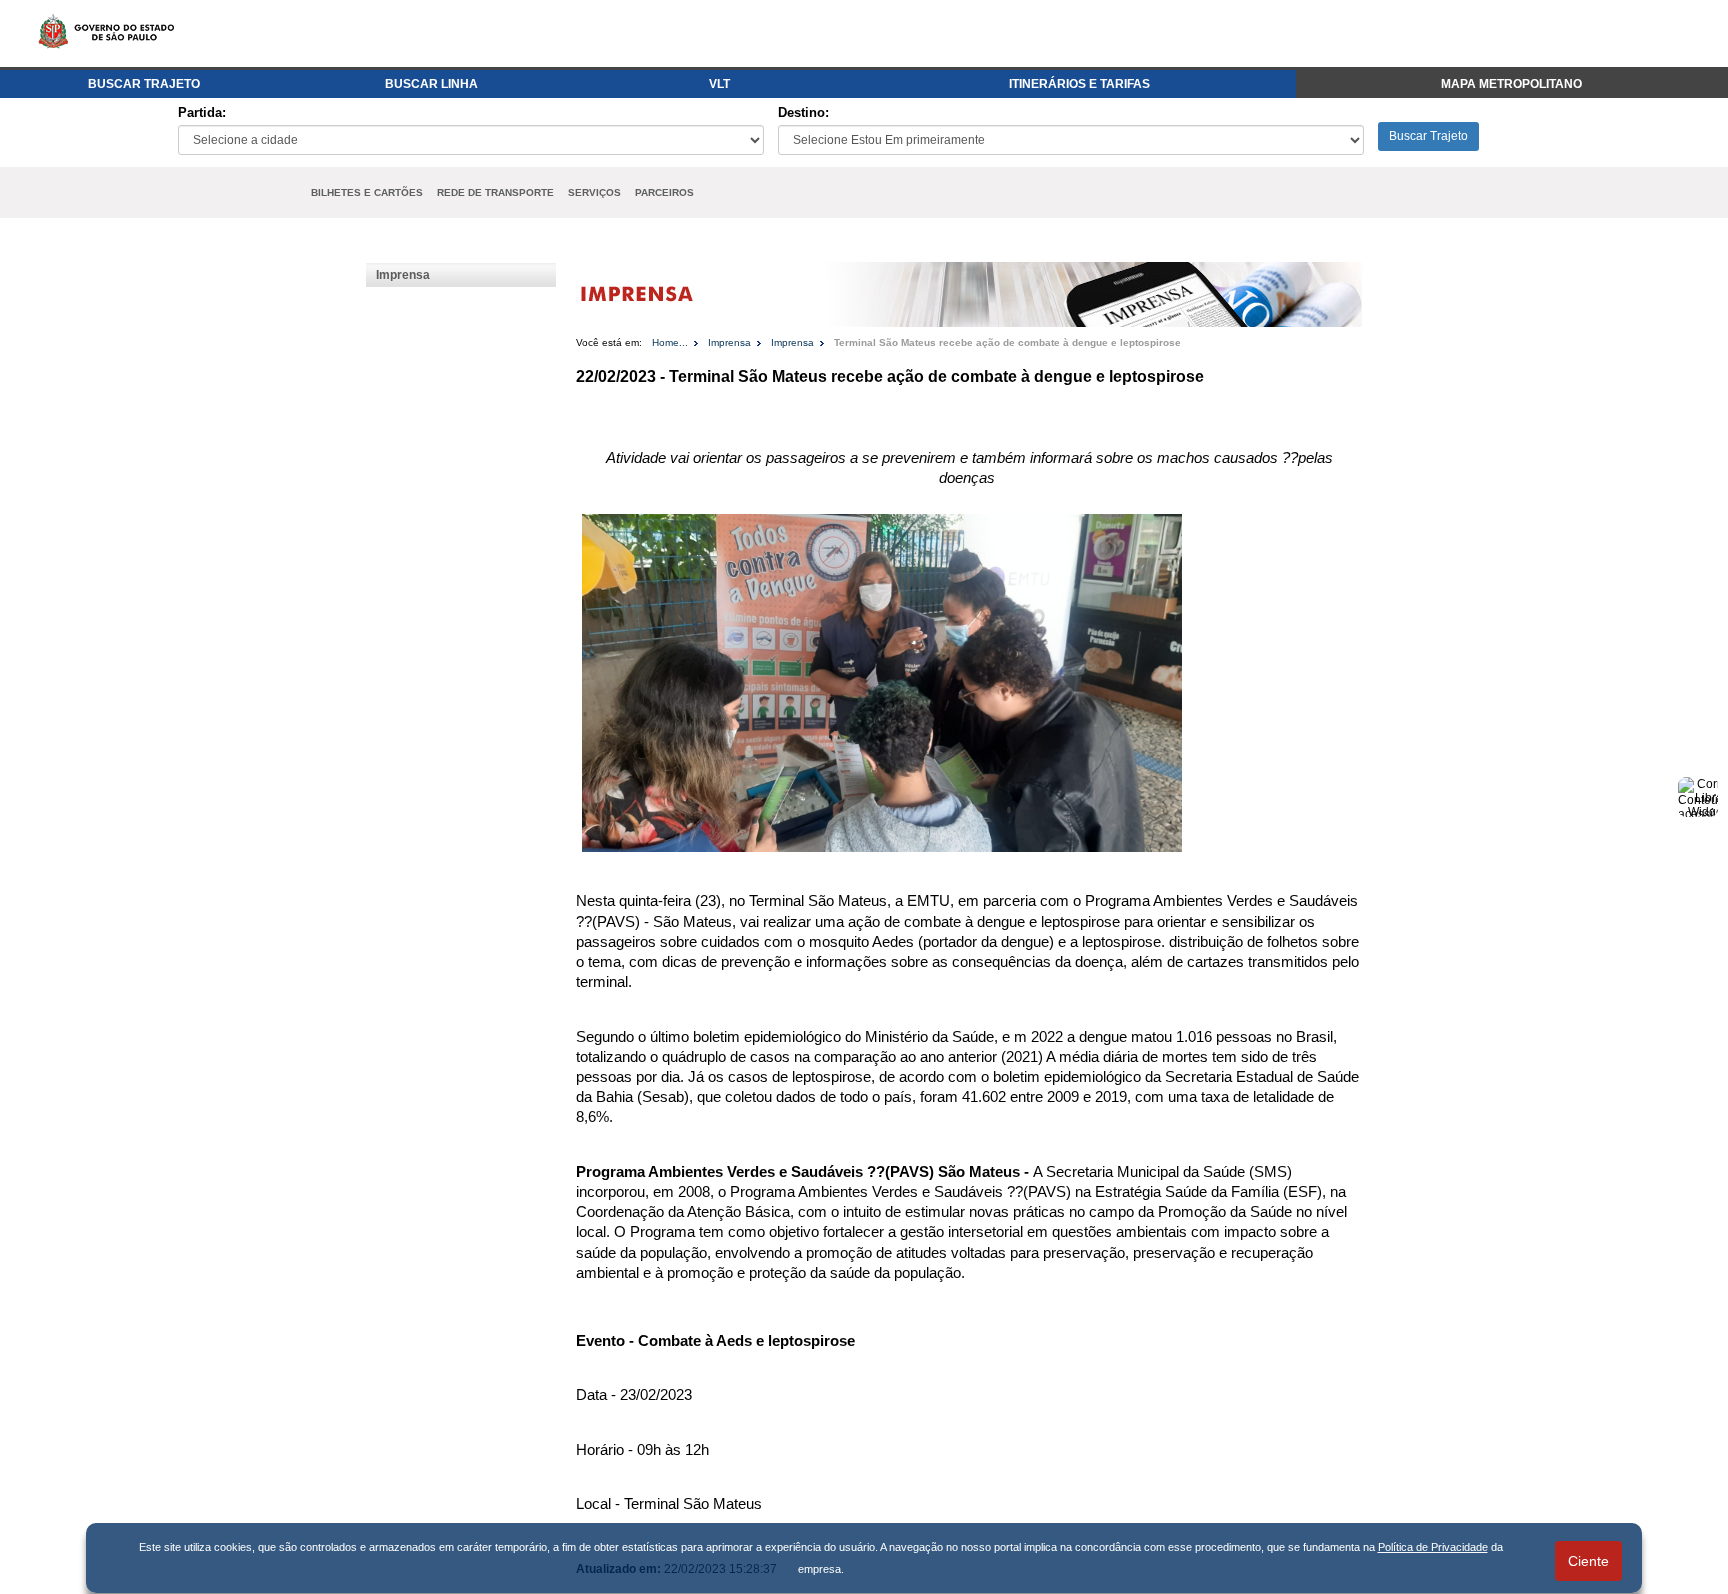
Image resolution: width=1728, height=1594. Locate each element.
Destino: (803, 112)
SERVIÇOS (594, 192)
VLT (719, 84)
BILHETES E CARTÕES (367, 192)
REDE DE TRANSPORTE (495, 192)
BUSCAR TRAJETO (144, 84)
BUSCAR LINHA (431, 84)
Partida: (202, 112)
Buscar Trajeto (1428, 136)
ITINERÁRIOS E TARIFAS (1079, 84)
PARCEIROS (664, 192)
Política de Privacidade (1433, 1547)
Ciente (1588, 1561)
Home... (670, 342)
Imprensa (403, 275)
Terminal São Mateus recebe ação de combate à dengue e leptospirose (1007, 342)
